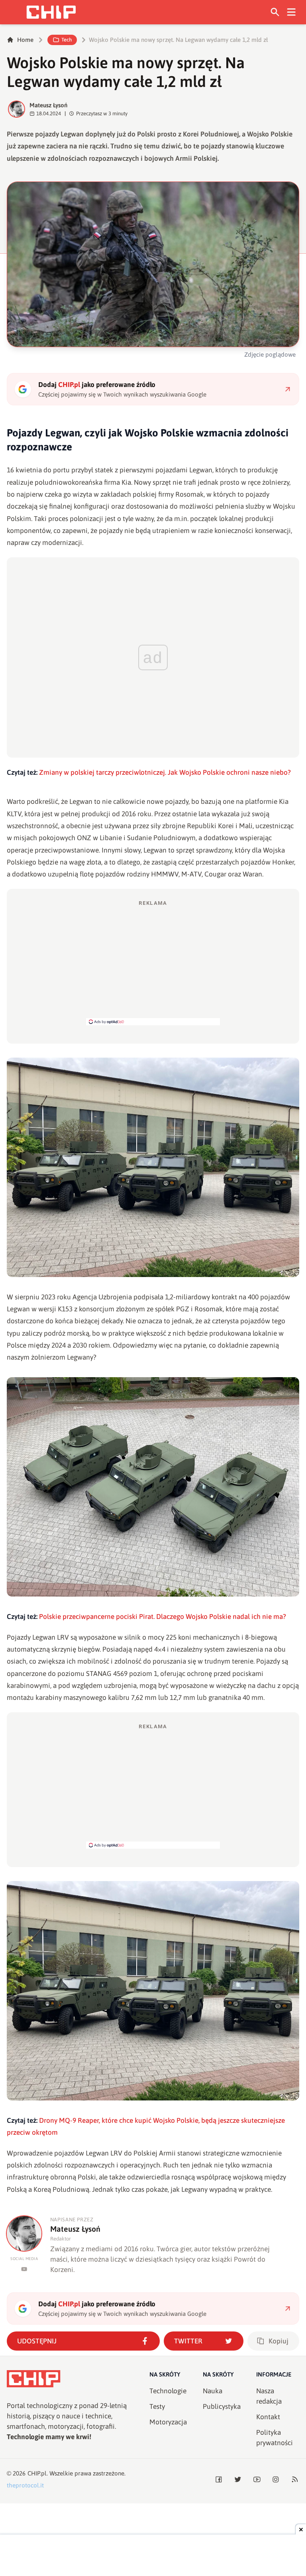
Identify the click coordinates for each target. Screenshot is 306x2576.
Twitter (188, 2341)
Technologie (168, 2391)
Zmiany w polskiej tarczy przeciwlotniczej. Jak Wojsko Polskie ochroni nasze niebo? (165, 772)
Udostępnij (37, 2341)
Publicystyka (222, 2406)
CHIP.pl (37, 2473)
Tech (67, 40)
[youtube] (24, 2269)
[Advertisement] (153, 962)
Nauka (213, 2391)
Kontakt (268, 2417)
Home (25, 40)
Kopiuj (279, 2341)
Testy (157, 2406)
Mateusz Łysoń (48, 105)
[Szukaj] (275, 12)
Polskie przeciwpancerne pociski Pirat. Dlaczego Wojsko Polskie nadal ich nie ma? (163, 1617)
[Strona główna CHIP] (51, 12)
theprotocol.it (25, 2485)
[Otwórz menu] (291, 12)
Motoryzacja (168, 2422)
